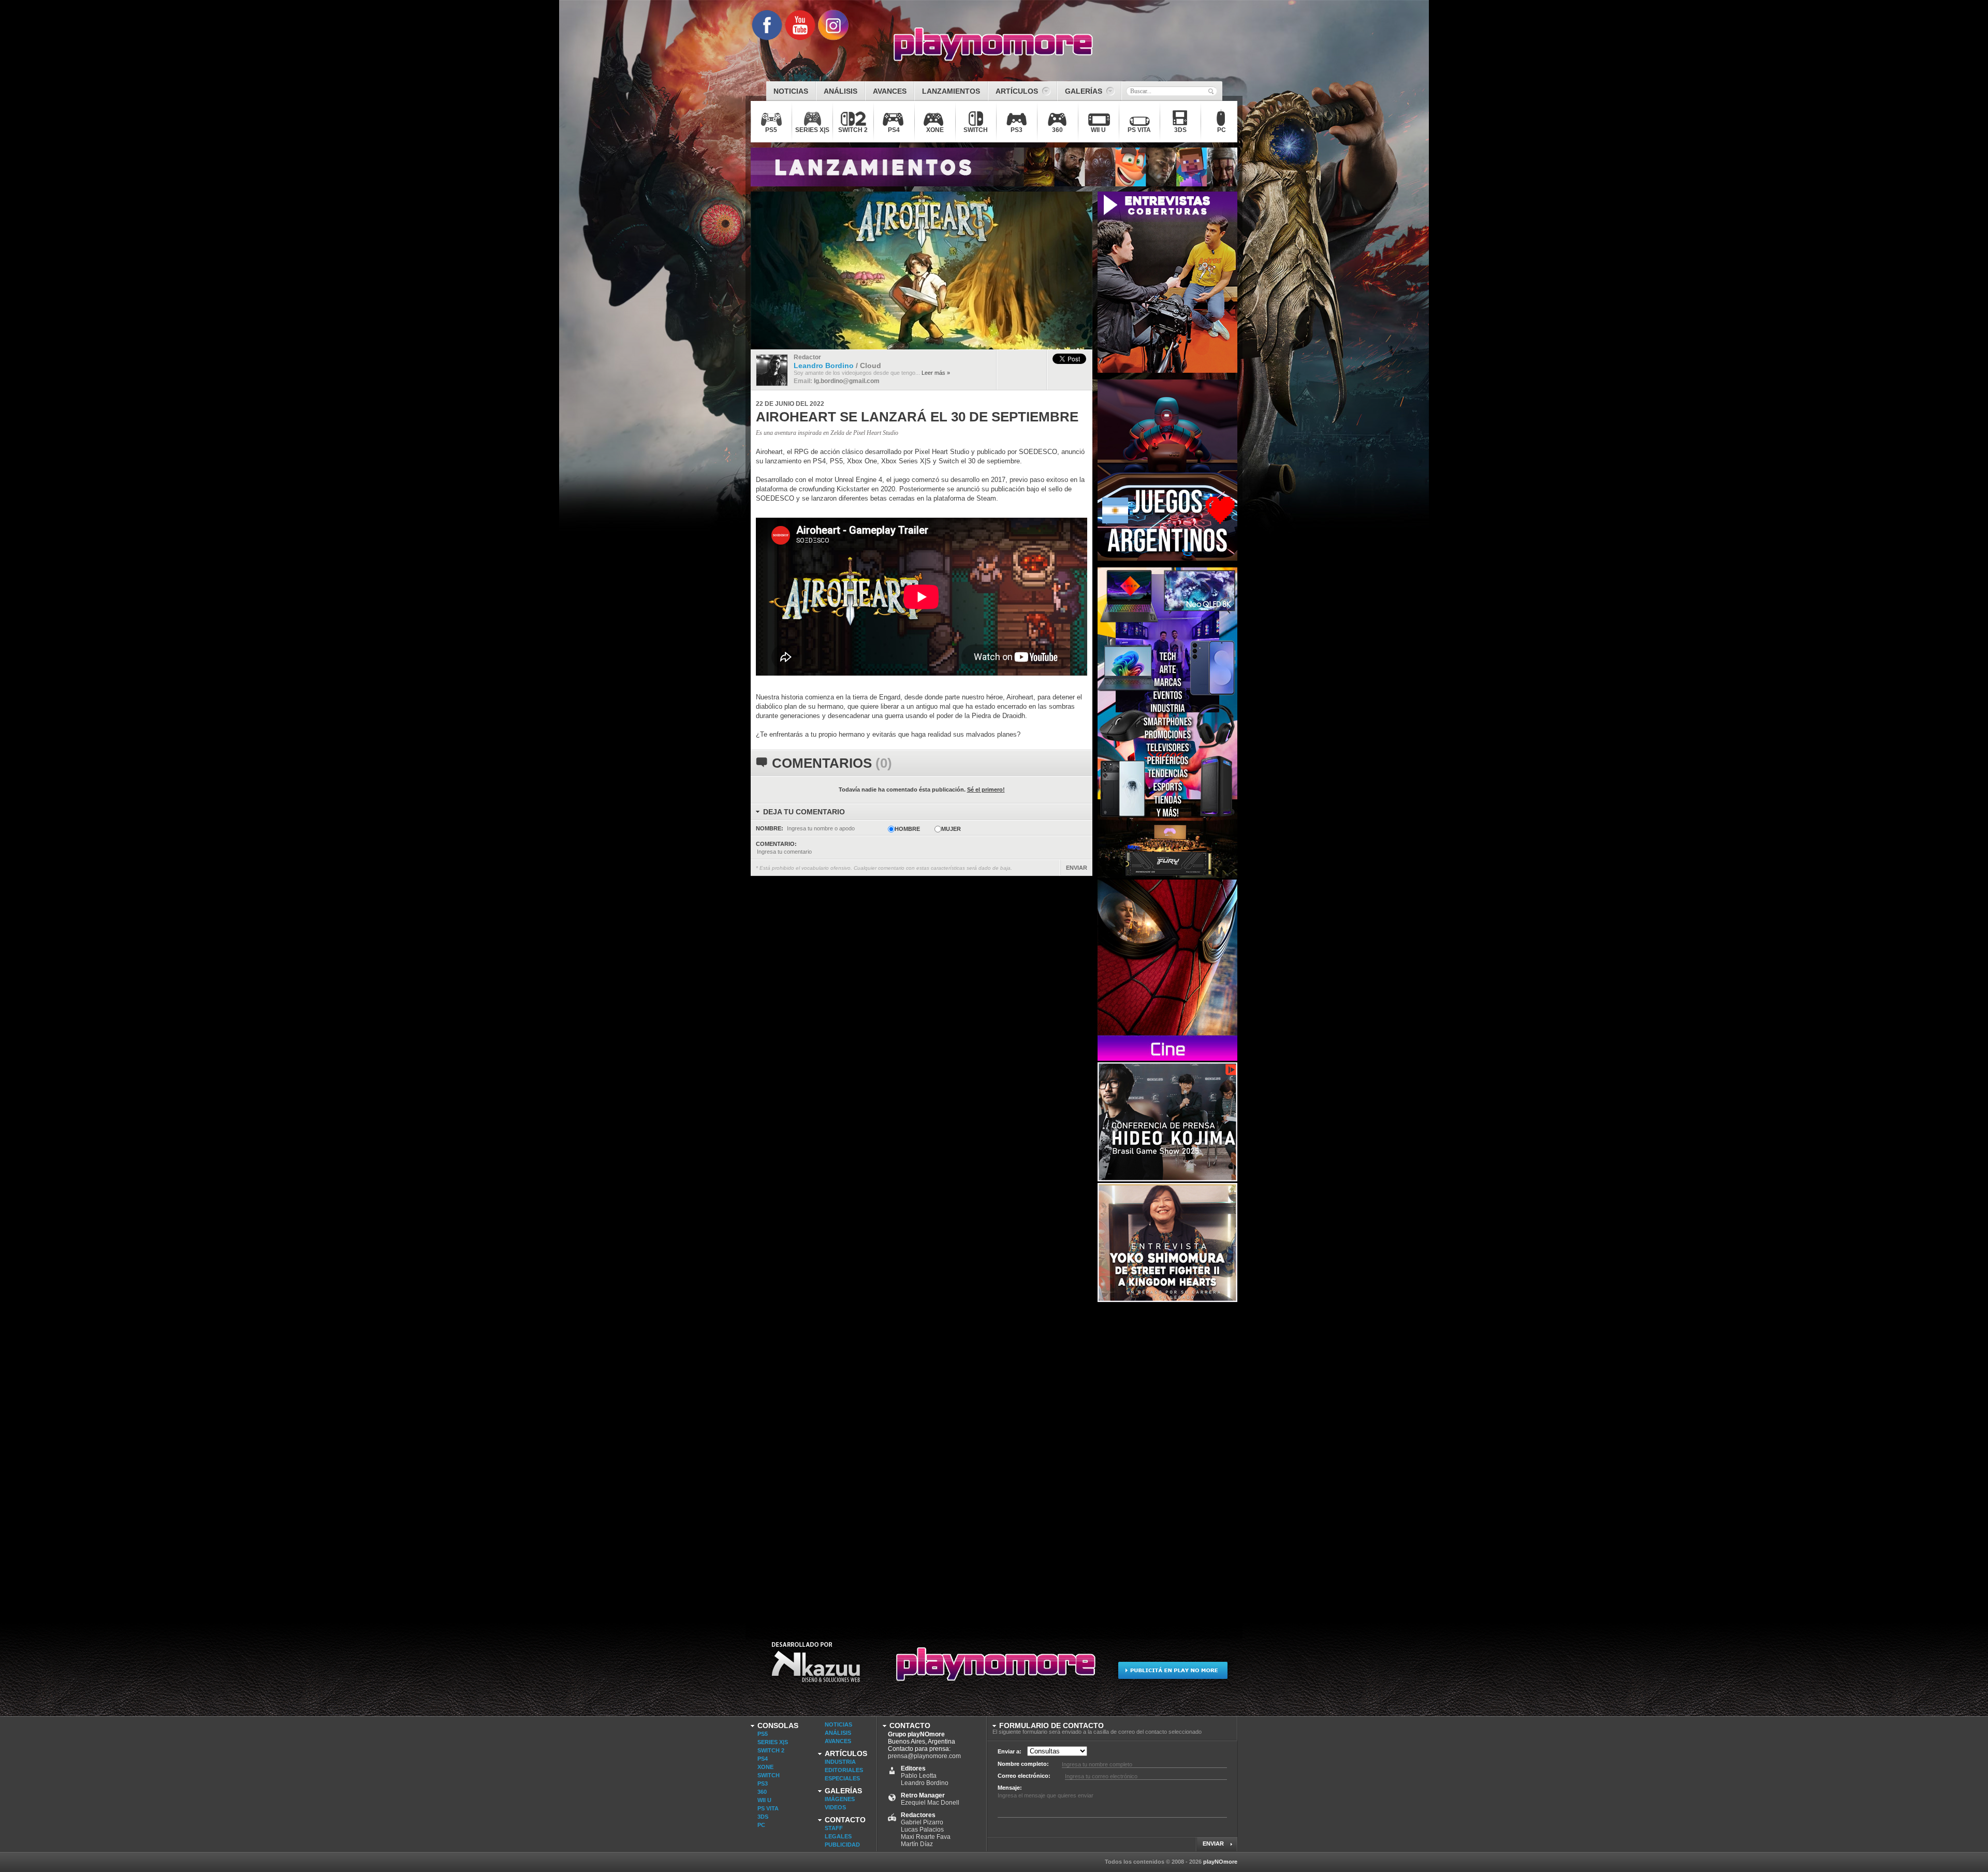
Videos (835, 1807)
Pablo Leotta (919, 1776)
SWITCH (769, 1775)
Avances (838, 1741)
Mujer (951, 829)
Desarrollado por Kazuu (816, 1669)
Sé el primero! (986, 789)
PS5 (763, 1734)
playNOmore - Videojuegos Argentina (993, 45)
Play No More (994, 1669)
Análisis (838, 1733)
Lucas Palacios (922, 1830)
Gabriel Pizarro (922, 1822)
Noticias (838, 1724)
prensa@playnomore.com (924, 1756)
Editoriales (844, 1770)
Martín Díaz (917, 1844)
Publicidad (842, 1845)
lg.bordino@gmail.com (847, 381)
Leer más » (936, 373)
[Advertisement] (1175, 1459)
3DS (763, 1817)
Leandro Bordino (925, 1783)
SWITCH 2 (771, 1750)
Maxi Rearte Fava (926, 1837)
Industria (840, 1762)
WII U (764, 1800)
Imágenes (840, 1799)
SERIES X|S (773, 1742)
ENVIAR (1077, 868)
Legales (838, 1836)
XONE (765, 1767)
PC (761, 1825)
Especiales (842, 1778)
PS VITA (768, 1808)
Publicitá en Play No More (1172, 1669)
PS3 (763, 1783)
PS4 (763, 1759)
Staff (834, 1828)
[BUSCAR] (1211, 91)
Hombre (907, 829)
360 (762, 1792)
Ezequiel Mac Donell (930, 1803)
